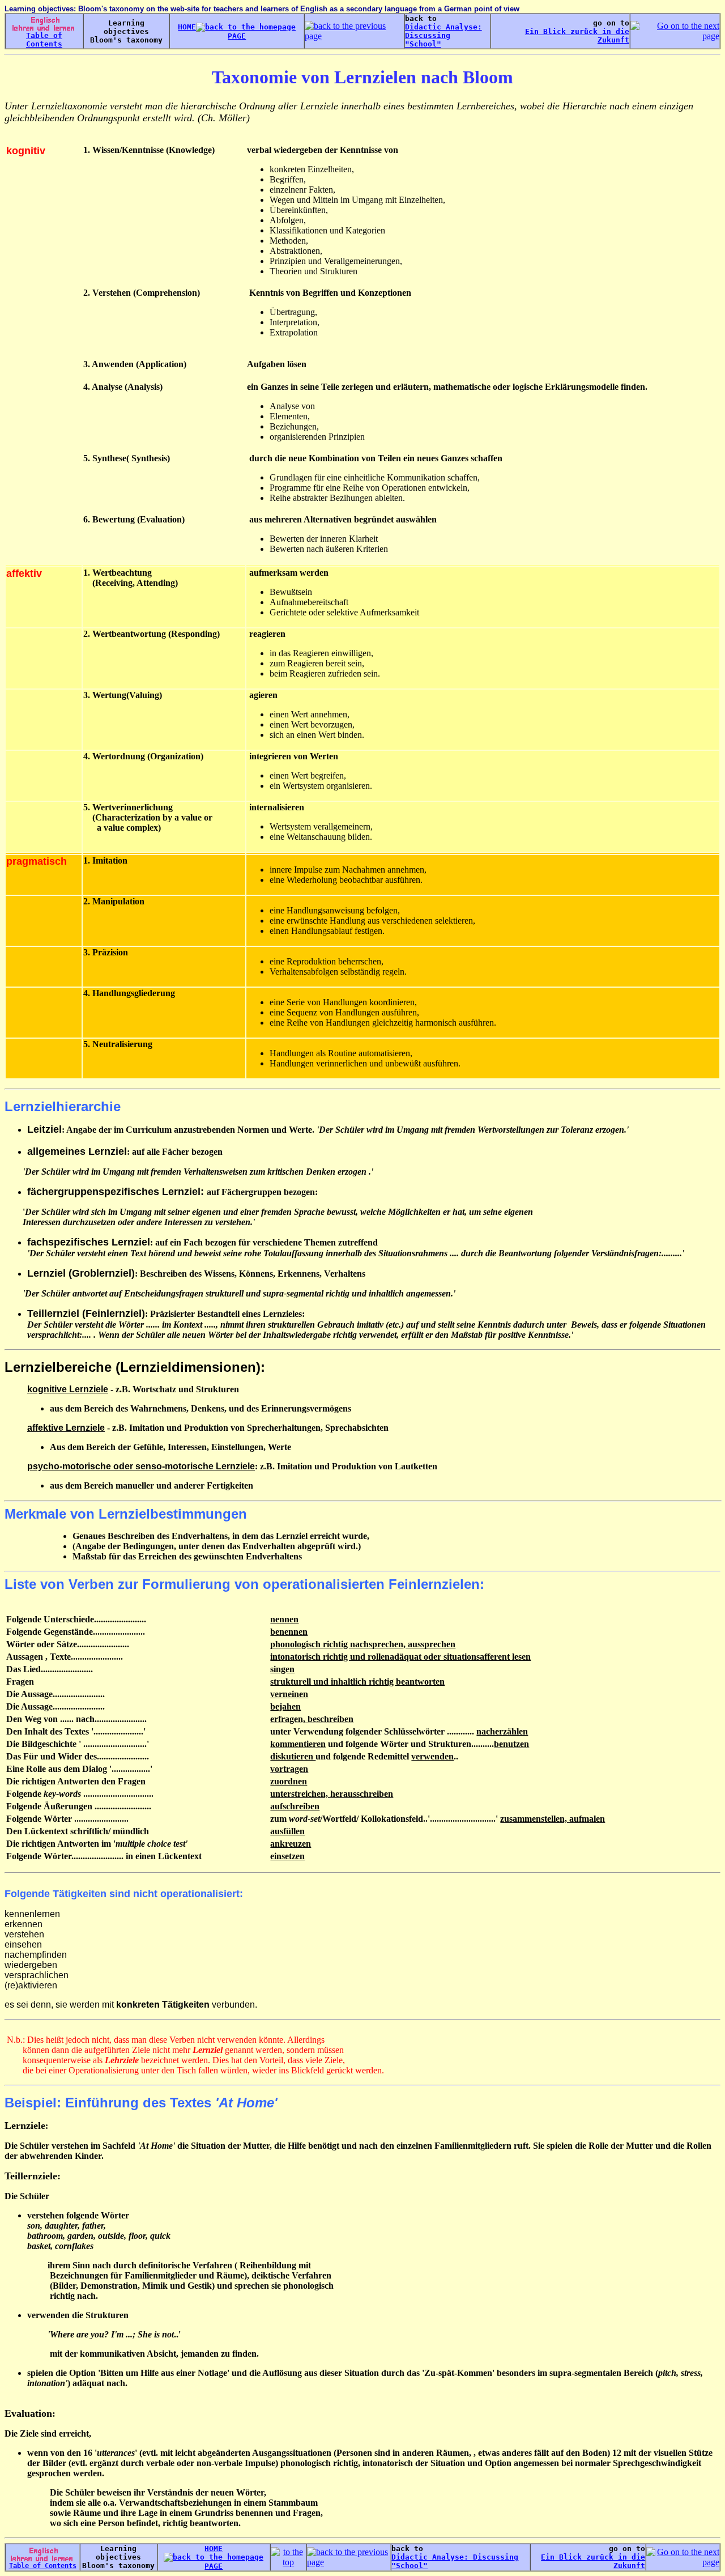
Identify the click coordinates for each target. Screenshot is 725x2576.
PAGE (214, 2566)
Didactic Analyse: (443, 27)
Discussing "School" (428, 40)
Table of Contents (44, 40)
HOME (187, 27)
